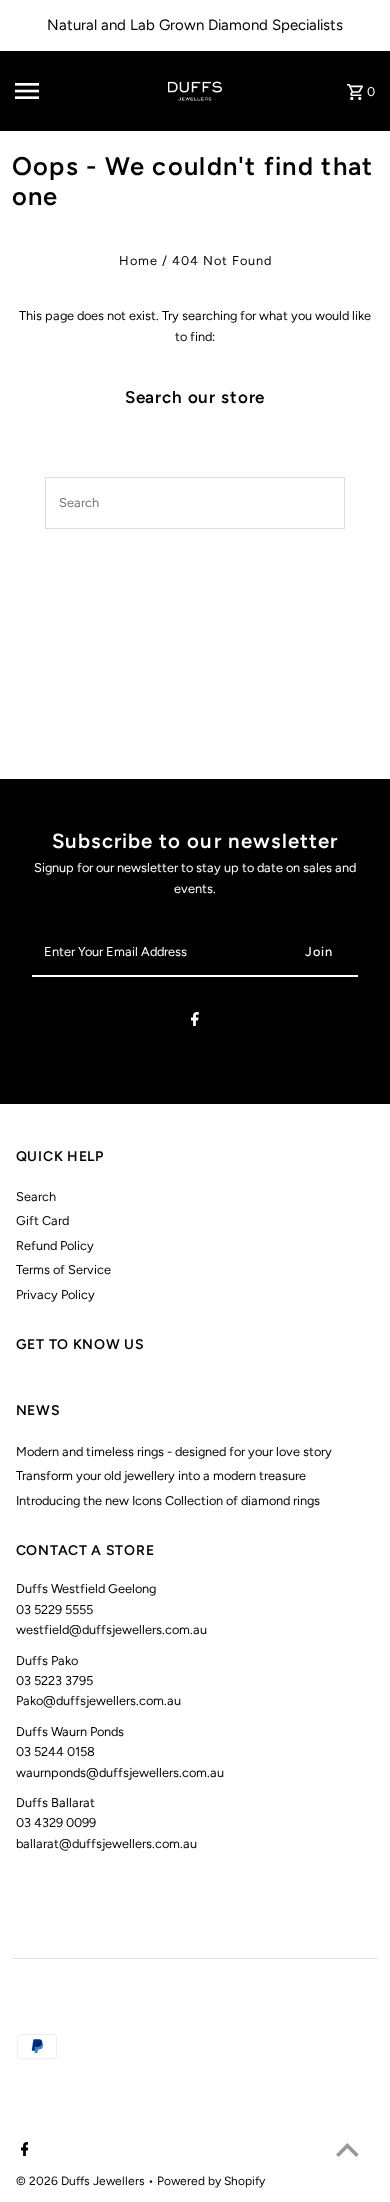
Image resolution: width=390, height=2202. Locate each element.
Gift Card (42, 1220)
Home (138, 260)
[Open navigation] (49, 91)
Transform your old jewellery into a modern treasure (161, 1475)
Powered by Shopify (211, 2181)
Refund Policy (55, 1245)
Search (36, 1196)
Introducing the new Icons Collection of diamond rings (168, 1500)
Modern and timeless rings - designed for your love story (174, 1451)
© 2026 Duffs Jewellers (82, 2181)
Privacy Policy (55, 1294)
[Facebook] (195, 1022)
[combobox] (172, 503)
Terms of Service (63, 1269)
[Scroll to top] (347, 2149)
